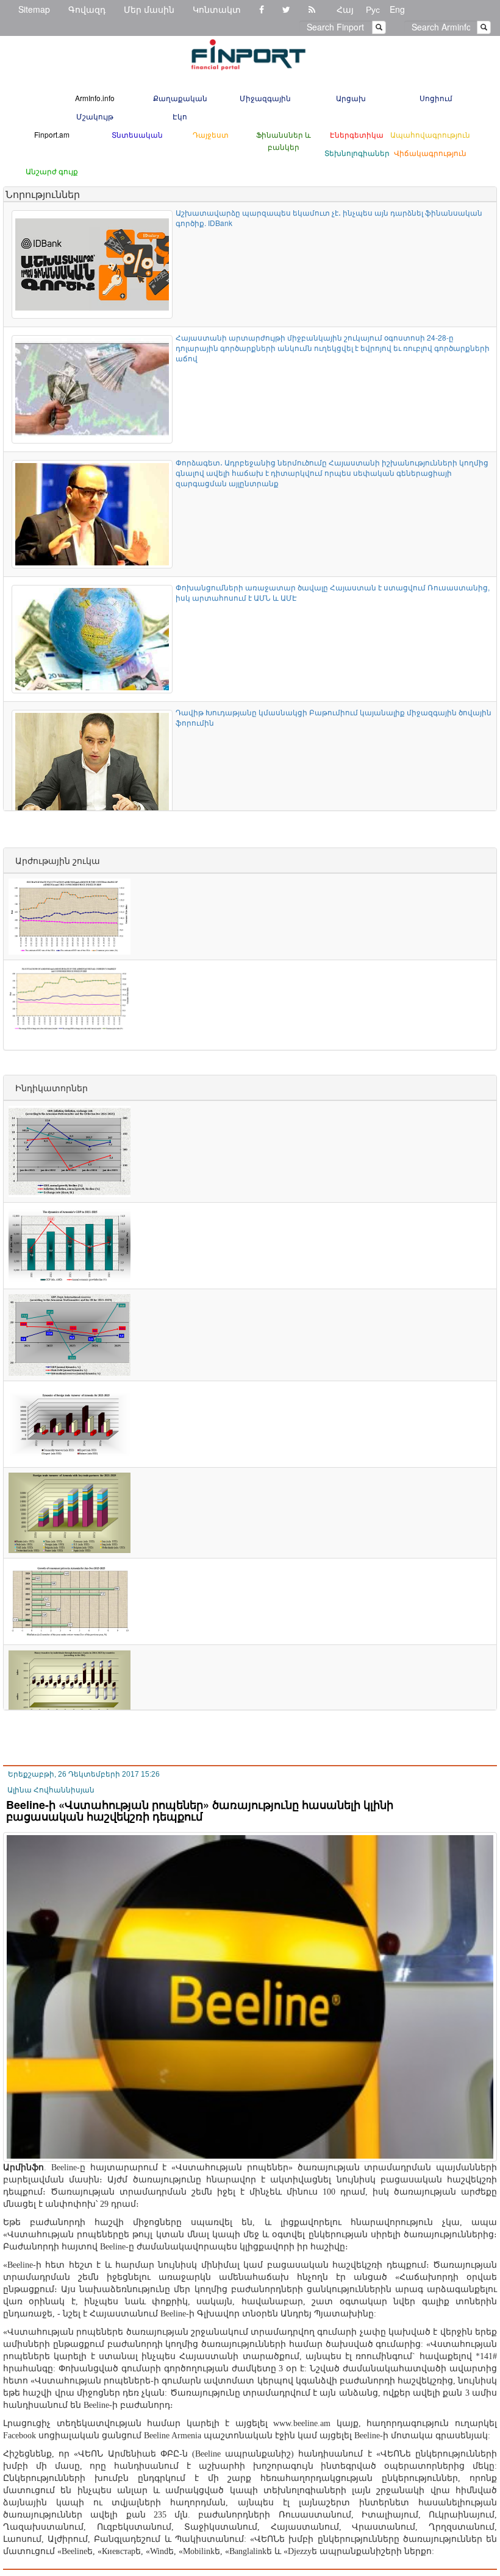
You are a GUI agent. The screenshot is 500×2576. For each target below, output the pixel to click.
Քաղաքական (180, 98)
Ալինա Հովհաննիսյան (51, 1790)
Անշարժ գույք (52, 171)
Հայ (345, 9)
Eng (397, 9)
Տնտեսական (137, 134)
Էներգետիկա (357, 134)
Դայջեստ (211, 134)
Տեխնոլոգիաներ (357, 153)
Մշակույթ (95, 116)
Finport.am (52, 134)
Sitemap (34, 9)
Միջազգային (265, 98)
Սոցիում (436, 98)
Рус (373, 9)
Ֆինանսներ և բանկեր (284, 140)
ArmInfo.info (95, 98)
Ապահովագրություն (430, 134)
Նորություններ (43, 194)
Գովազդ (87, 9)
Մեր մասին (149, 9)
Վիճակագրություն (430, 153)
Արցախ (351, 98)
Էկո (180, 116)
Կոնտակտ (217, 9)
